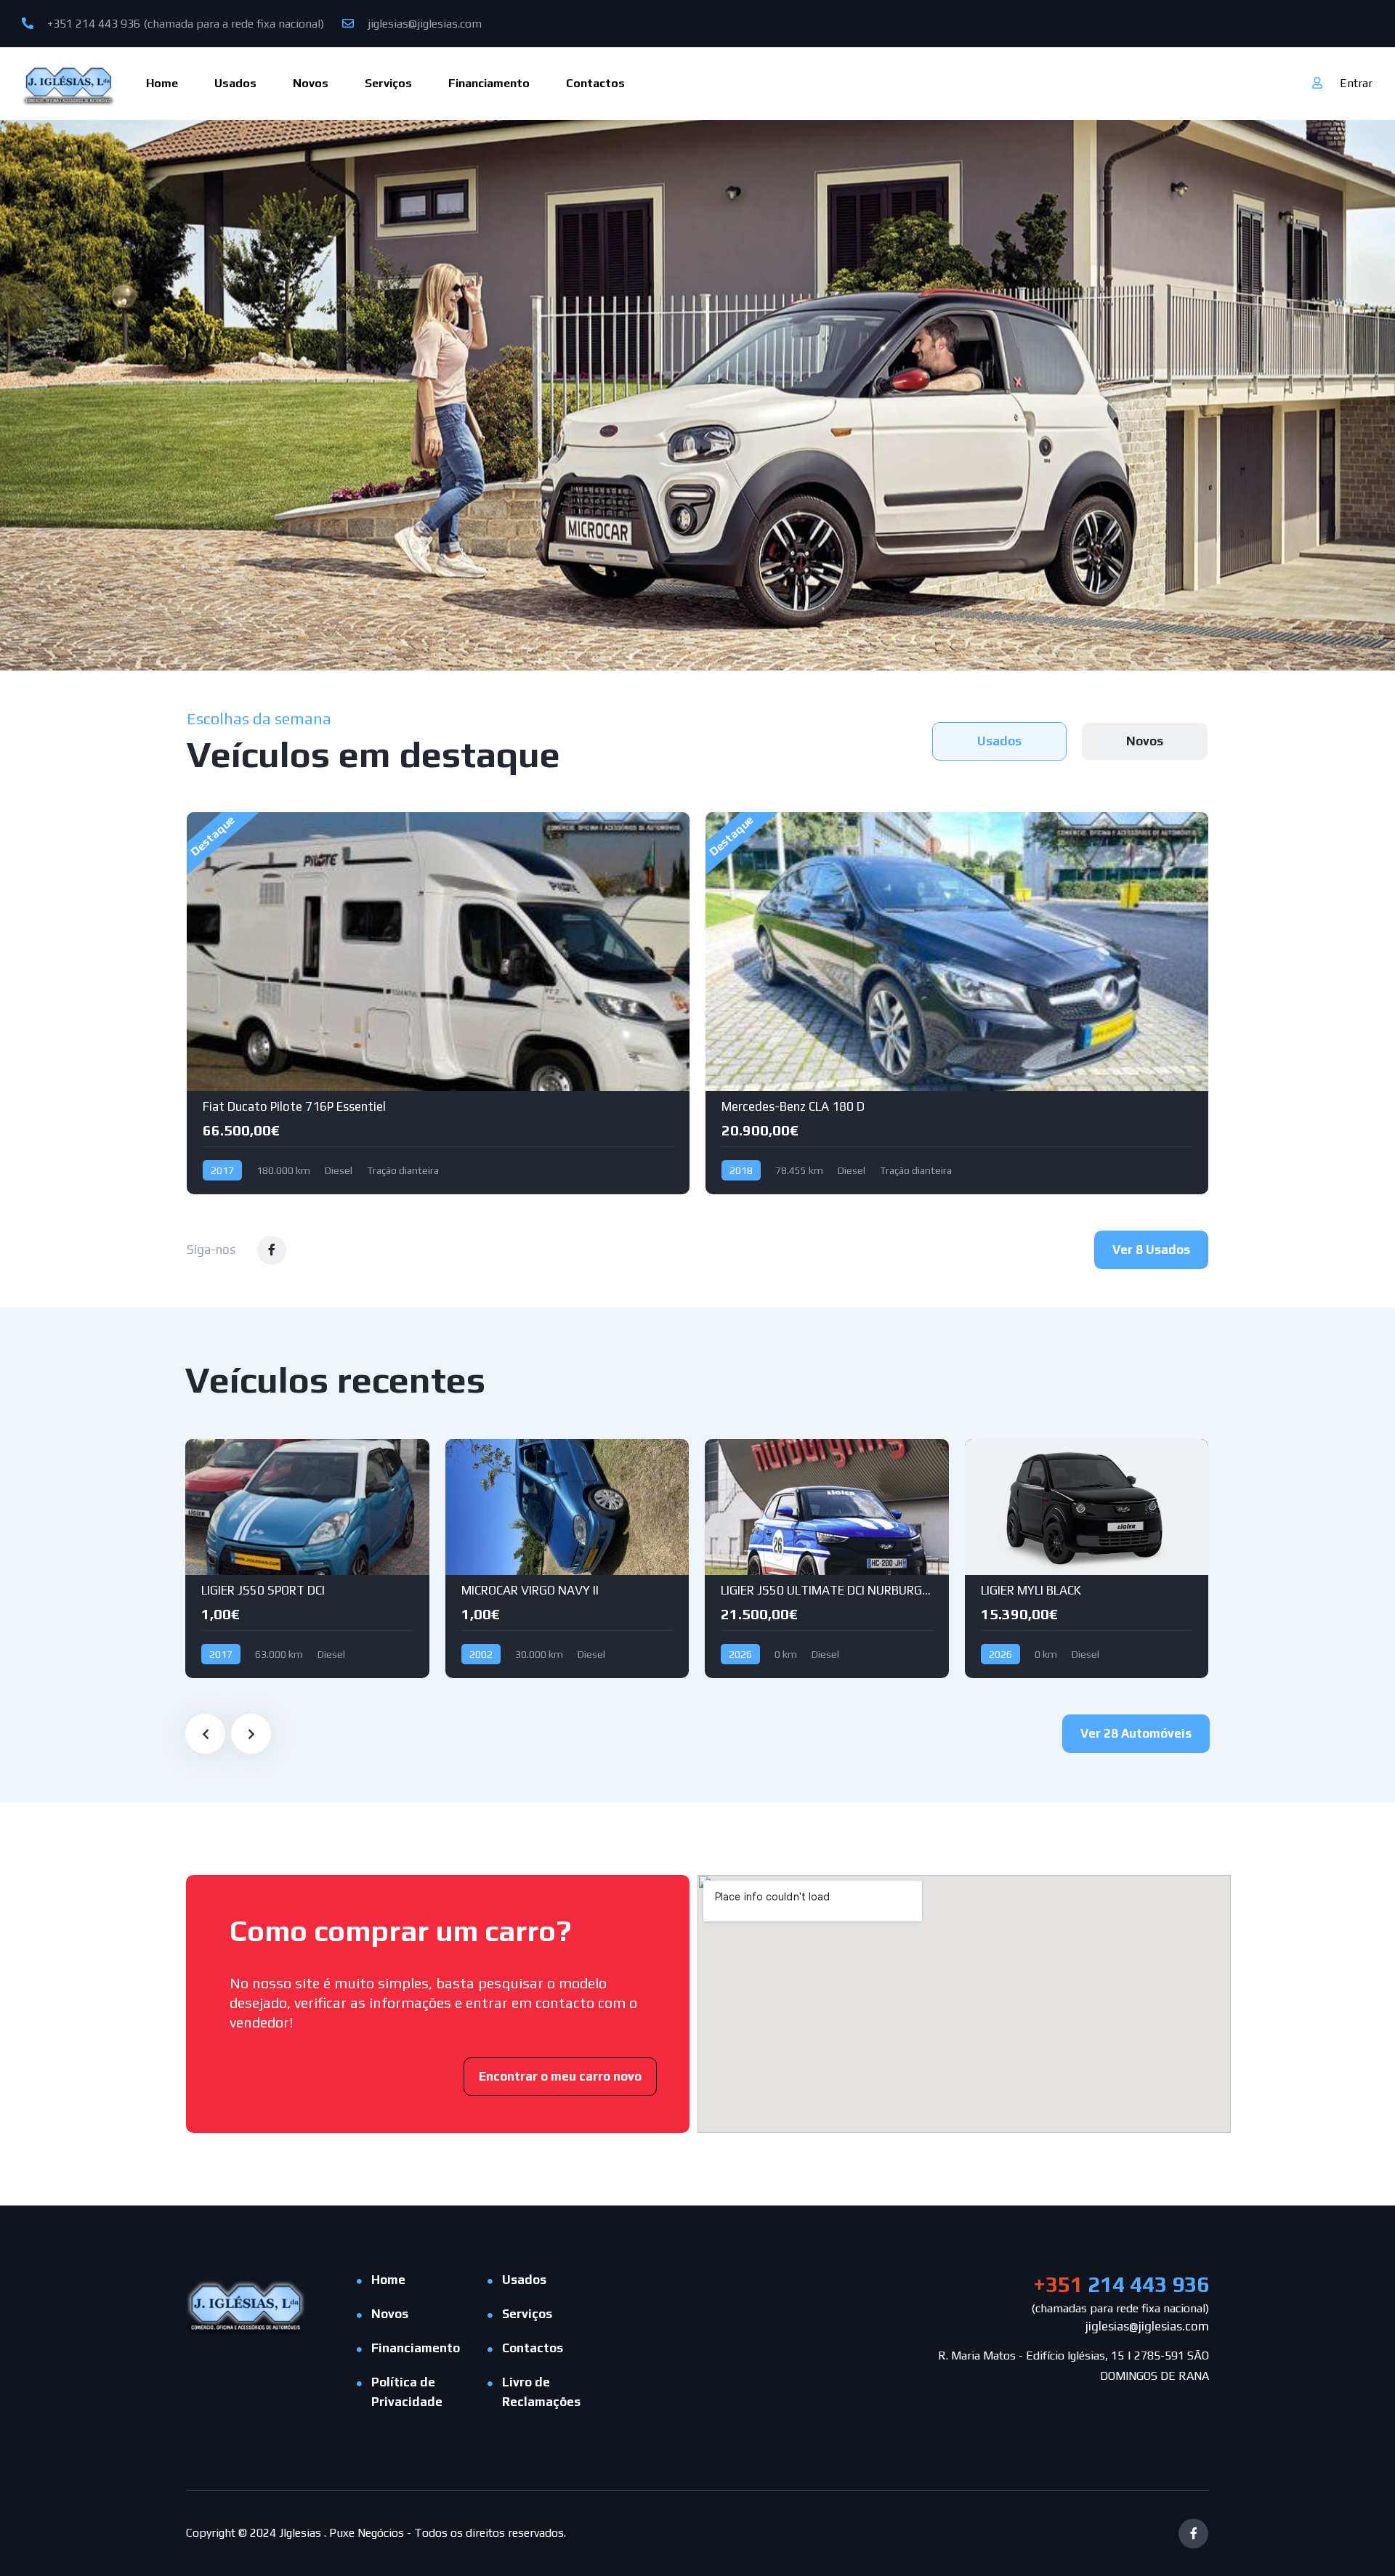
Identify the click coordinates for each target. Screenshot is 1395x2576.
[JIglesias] (69, 83)
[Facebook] (1193, 2534)
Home (162, 83)
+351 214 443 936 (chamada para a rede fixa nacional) (184, 24)
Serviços (388, 83)
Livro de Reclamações (541, 2392)
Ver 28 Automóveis (1136, 1733)
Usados (235, 83)
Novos (311, 83)
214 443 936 (1121, 2284)
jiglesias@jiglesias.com (423, 24)
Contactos (595, 83)
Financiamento (489, 83)
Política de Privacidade (407, 2392)
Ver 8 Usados (1151, 1249)
